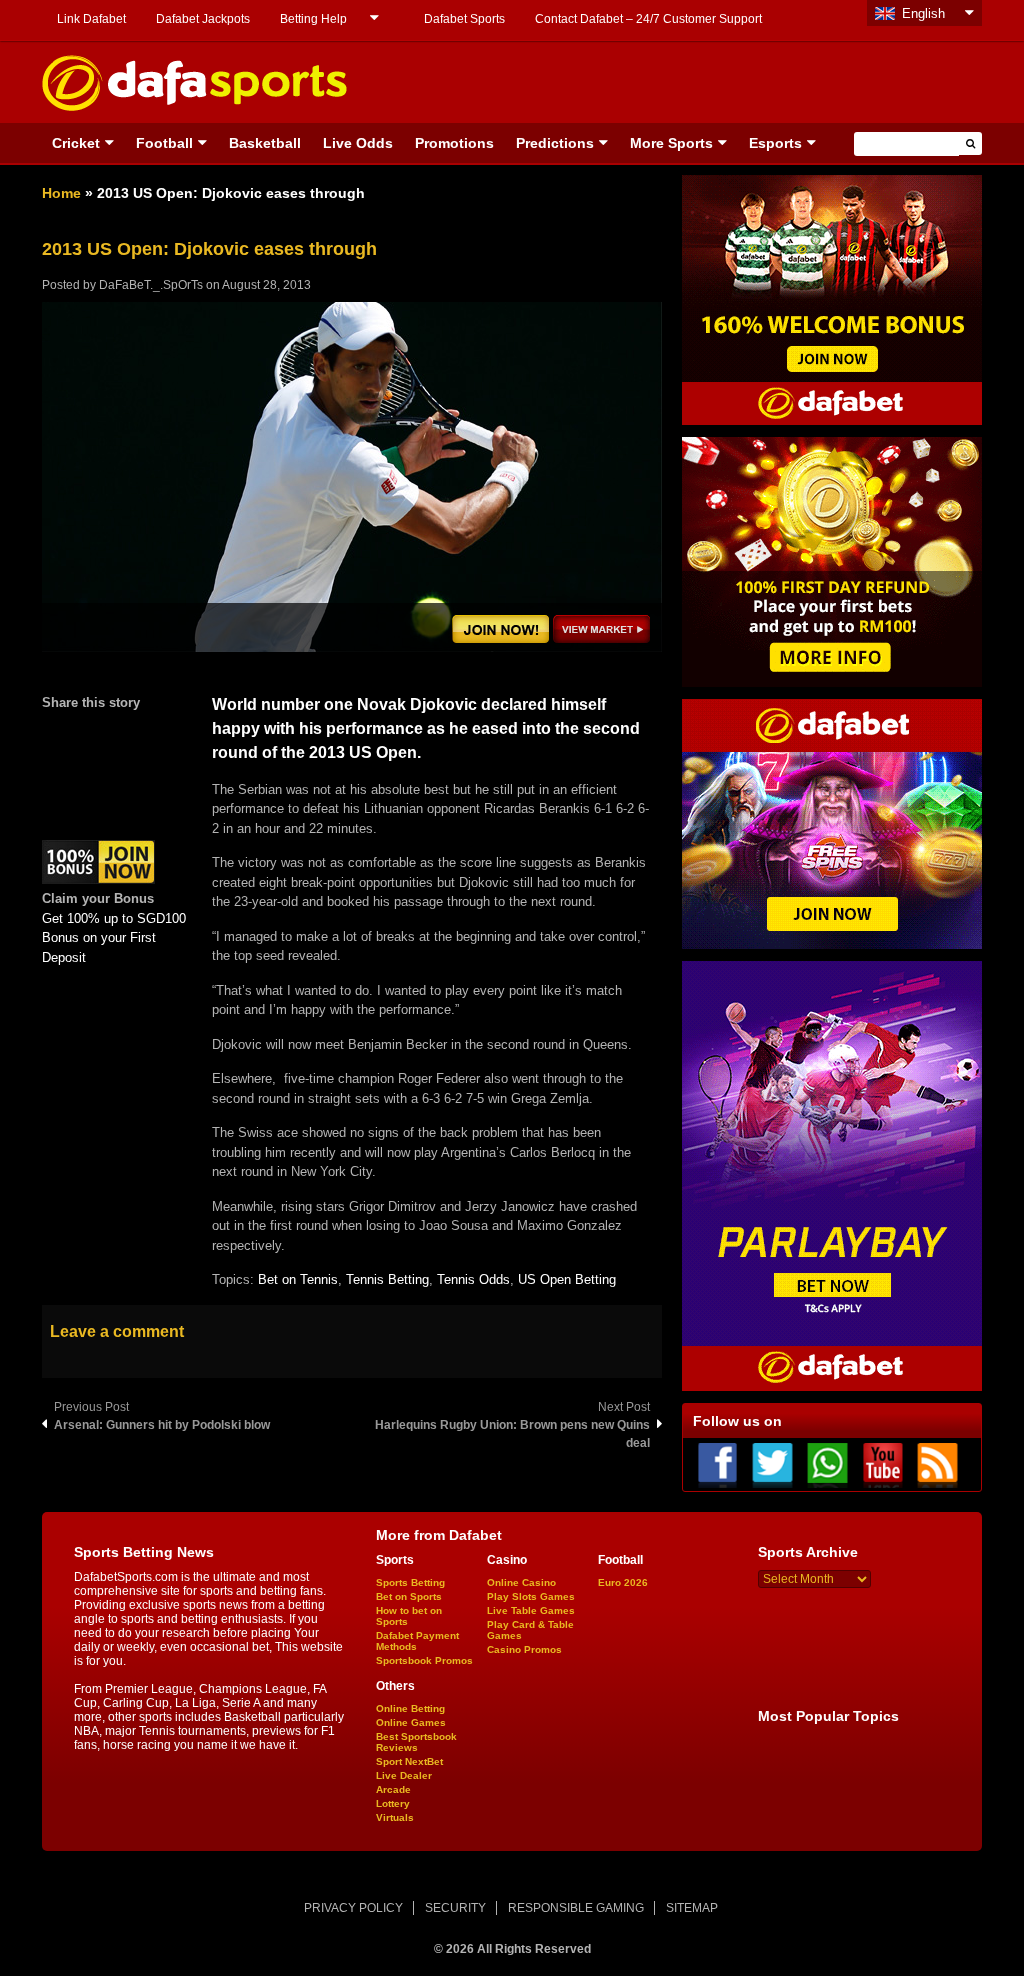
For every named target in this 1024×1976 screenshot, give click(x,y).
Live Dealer (404, 1775)
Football (164, 143)
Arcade (393, 1789)
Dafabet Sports (464, 19)
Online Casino (521, 1582)
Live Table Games (531, 1610)
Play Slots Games (531, 1596)
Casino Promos (524, 1649)
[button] (970, 143)
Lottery (393, 1803)
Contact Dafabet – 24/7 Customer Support (648, 19)
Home (61, 193)
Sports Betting (410, 1582)
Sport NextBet (409, 1761)
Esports (775, 143)
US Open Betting (567, 1279)
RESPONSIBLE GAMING (576, 1908)
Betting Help (313, 19)
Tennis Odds (473, 1279)
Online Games (411, 1722)
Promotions (454, 143)
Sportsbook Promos (424, 1660)
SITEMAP (692, 1908)
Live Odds (358, 143)
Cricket (76, 143)
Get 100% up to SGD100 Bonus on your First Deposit (114, 938)
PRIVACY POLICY (353, 1908)
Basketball (265, 143)
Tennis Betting (387, 1279)
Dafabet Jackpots (203, 19)
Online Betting (410, 1708)
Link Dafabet (91, 19)
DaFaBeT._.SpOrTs (151, 285)
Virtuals (395, 1817)
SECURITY (455, 1908)
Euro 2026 (623, 1582)
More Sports (671, 143)
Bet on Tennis (298, 1279)
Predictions (555, 143)
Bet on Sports (409, 1596)
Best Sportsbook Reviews (416, 1742)
